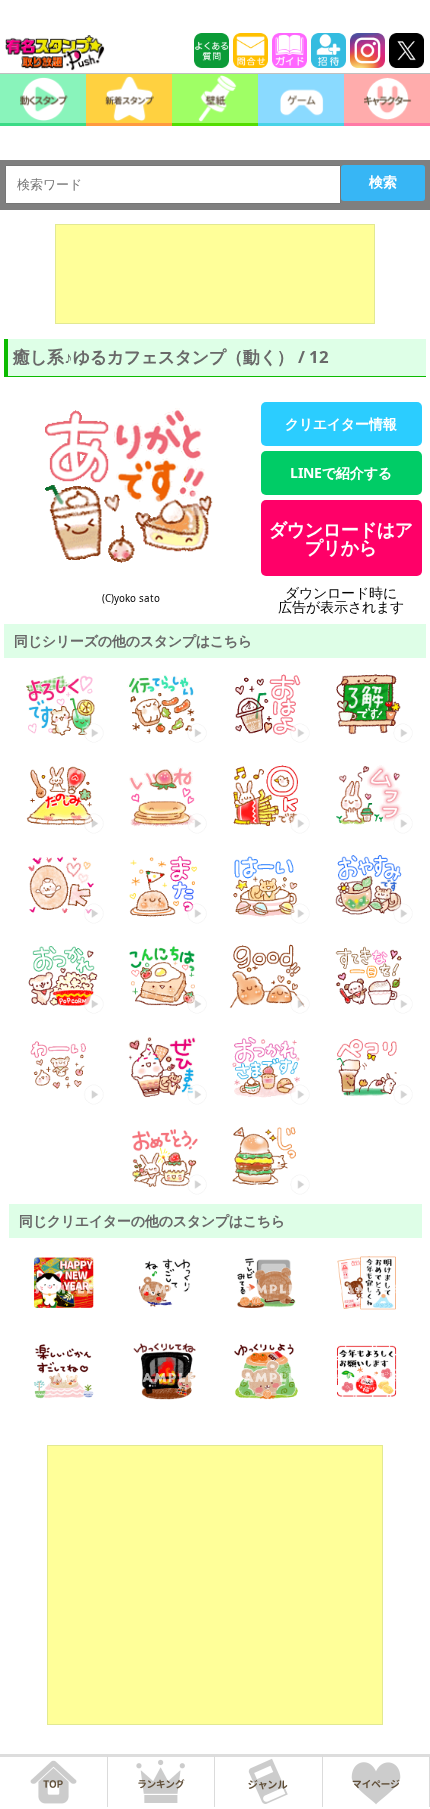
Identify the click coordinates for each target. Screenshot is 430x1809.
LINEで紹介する (341, 472)
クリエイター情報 (341, 423)
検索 (383, 182)
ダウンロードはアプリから (341, 538)
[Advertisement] (215, 274)
